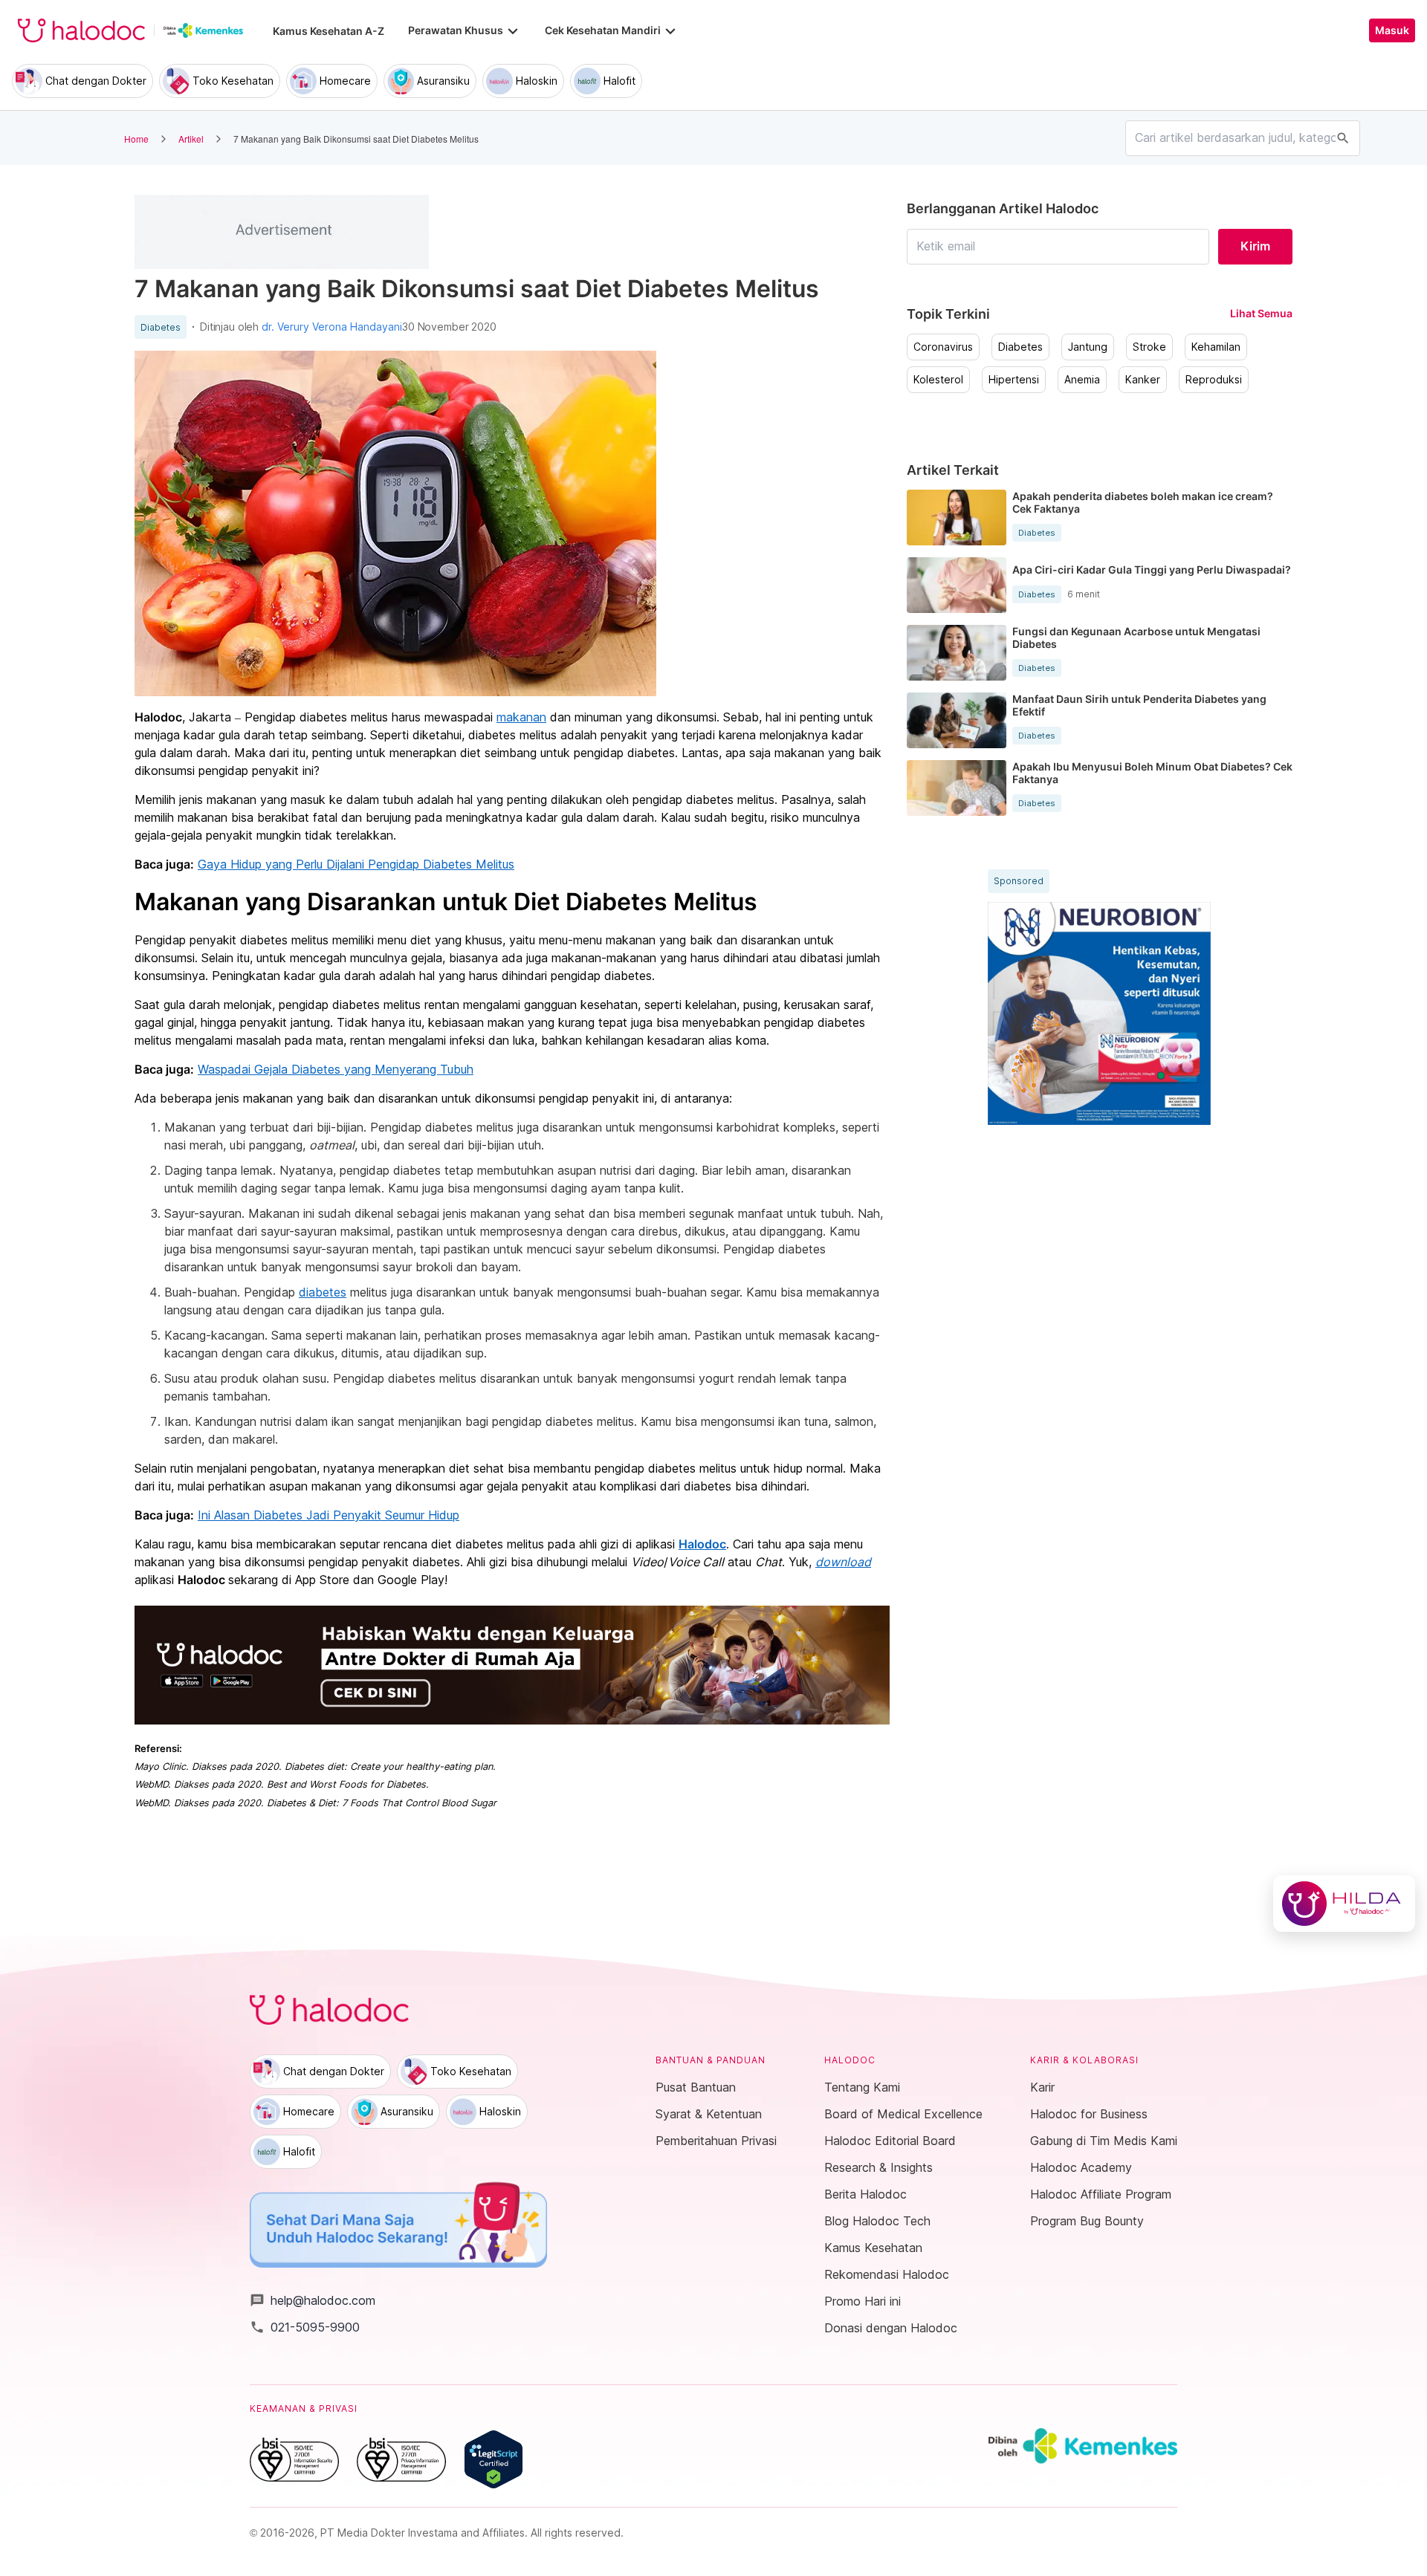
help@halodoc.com (313, 2300)
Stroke (1149, 347)
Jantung (1088, 347)
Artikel (191, 139)
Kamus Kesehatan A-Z (329, 31)
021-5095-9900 (305, 2327)
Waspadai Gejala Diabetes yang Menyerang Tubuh (336, 1069)
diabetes (323, 1292)
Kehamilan (1216, 347)
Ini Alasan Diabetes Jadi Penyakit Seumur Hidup (329, 1515)
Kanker (1143, 380)
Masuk (1392, 30)
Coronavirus (943, 347)
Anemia (1082, 380)
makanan (521, 717)
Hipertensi (1014, 380)
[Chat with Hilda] (1344, 1904)
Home (136, 139)
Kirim (1255, 246)
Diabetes (161, 328)
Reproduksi (1214, 380)
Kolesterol (938, 380)
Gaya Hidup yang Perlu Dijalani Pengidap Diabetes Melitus (356, 864)
